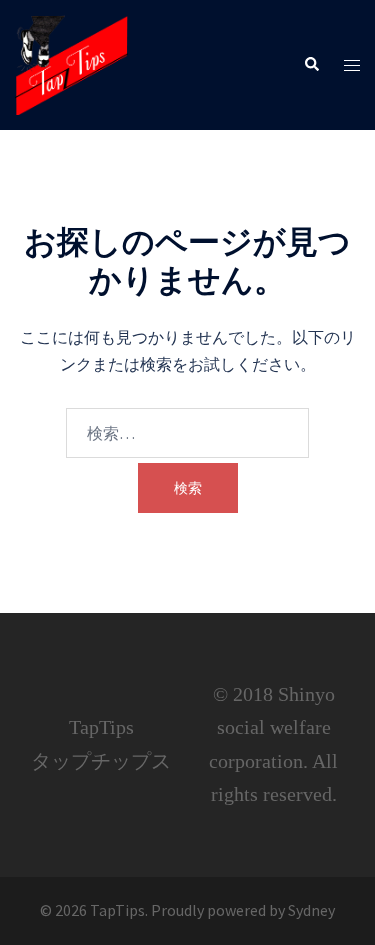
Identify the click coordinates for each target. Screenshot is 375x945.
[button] (311, 65)
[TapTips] (71, 63)
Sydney (311, 910)
